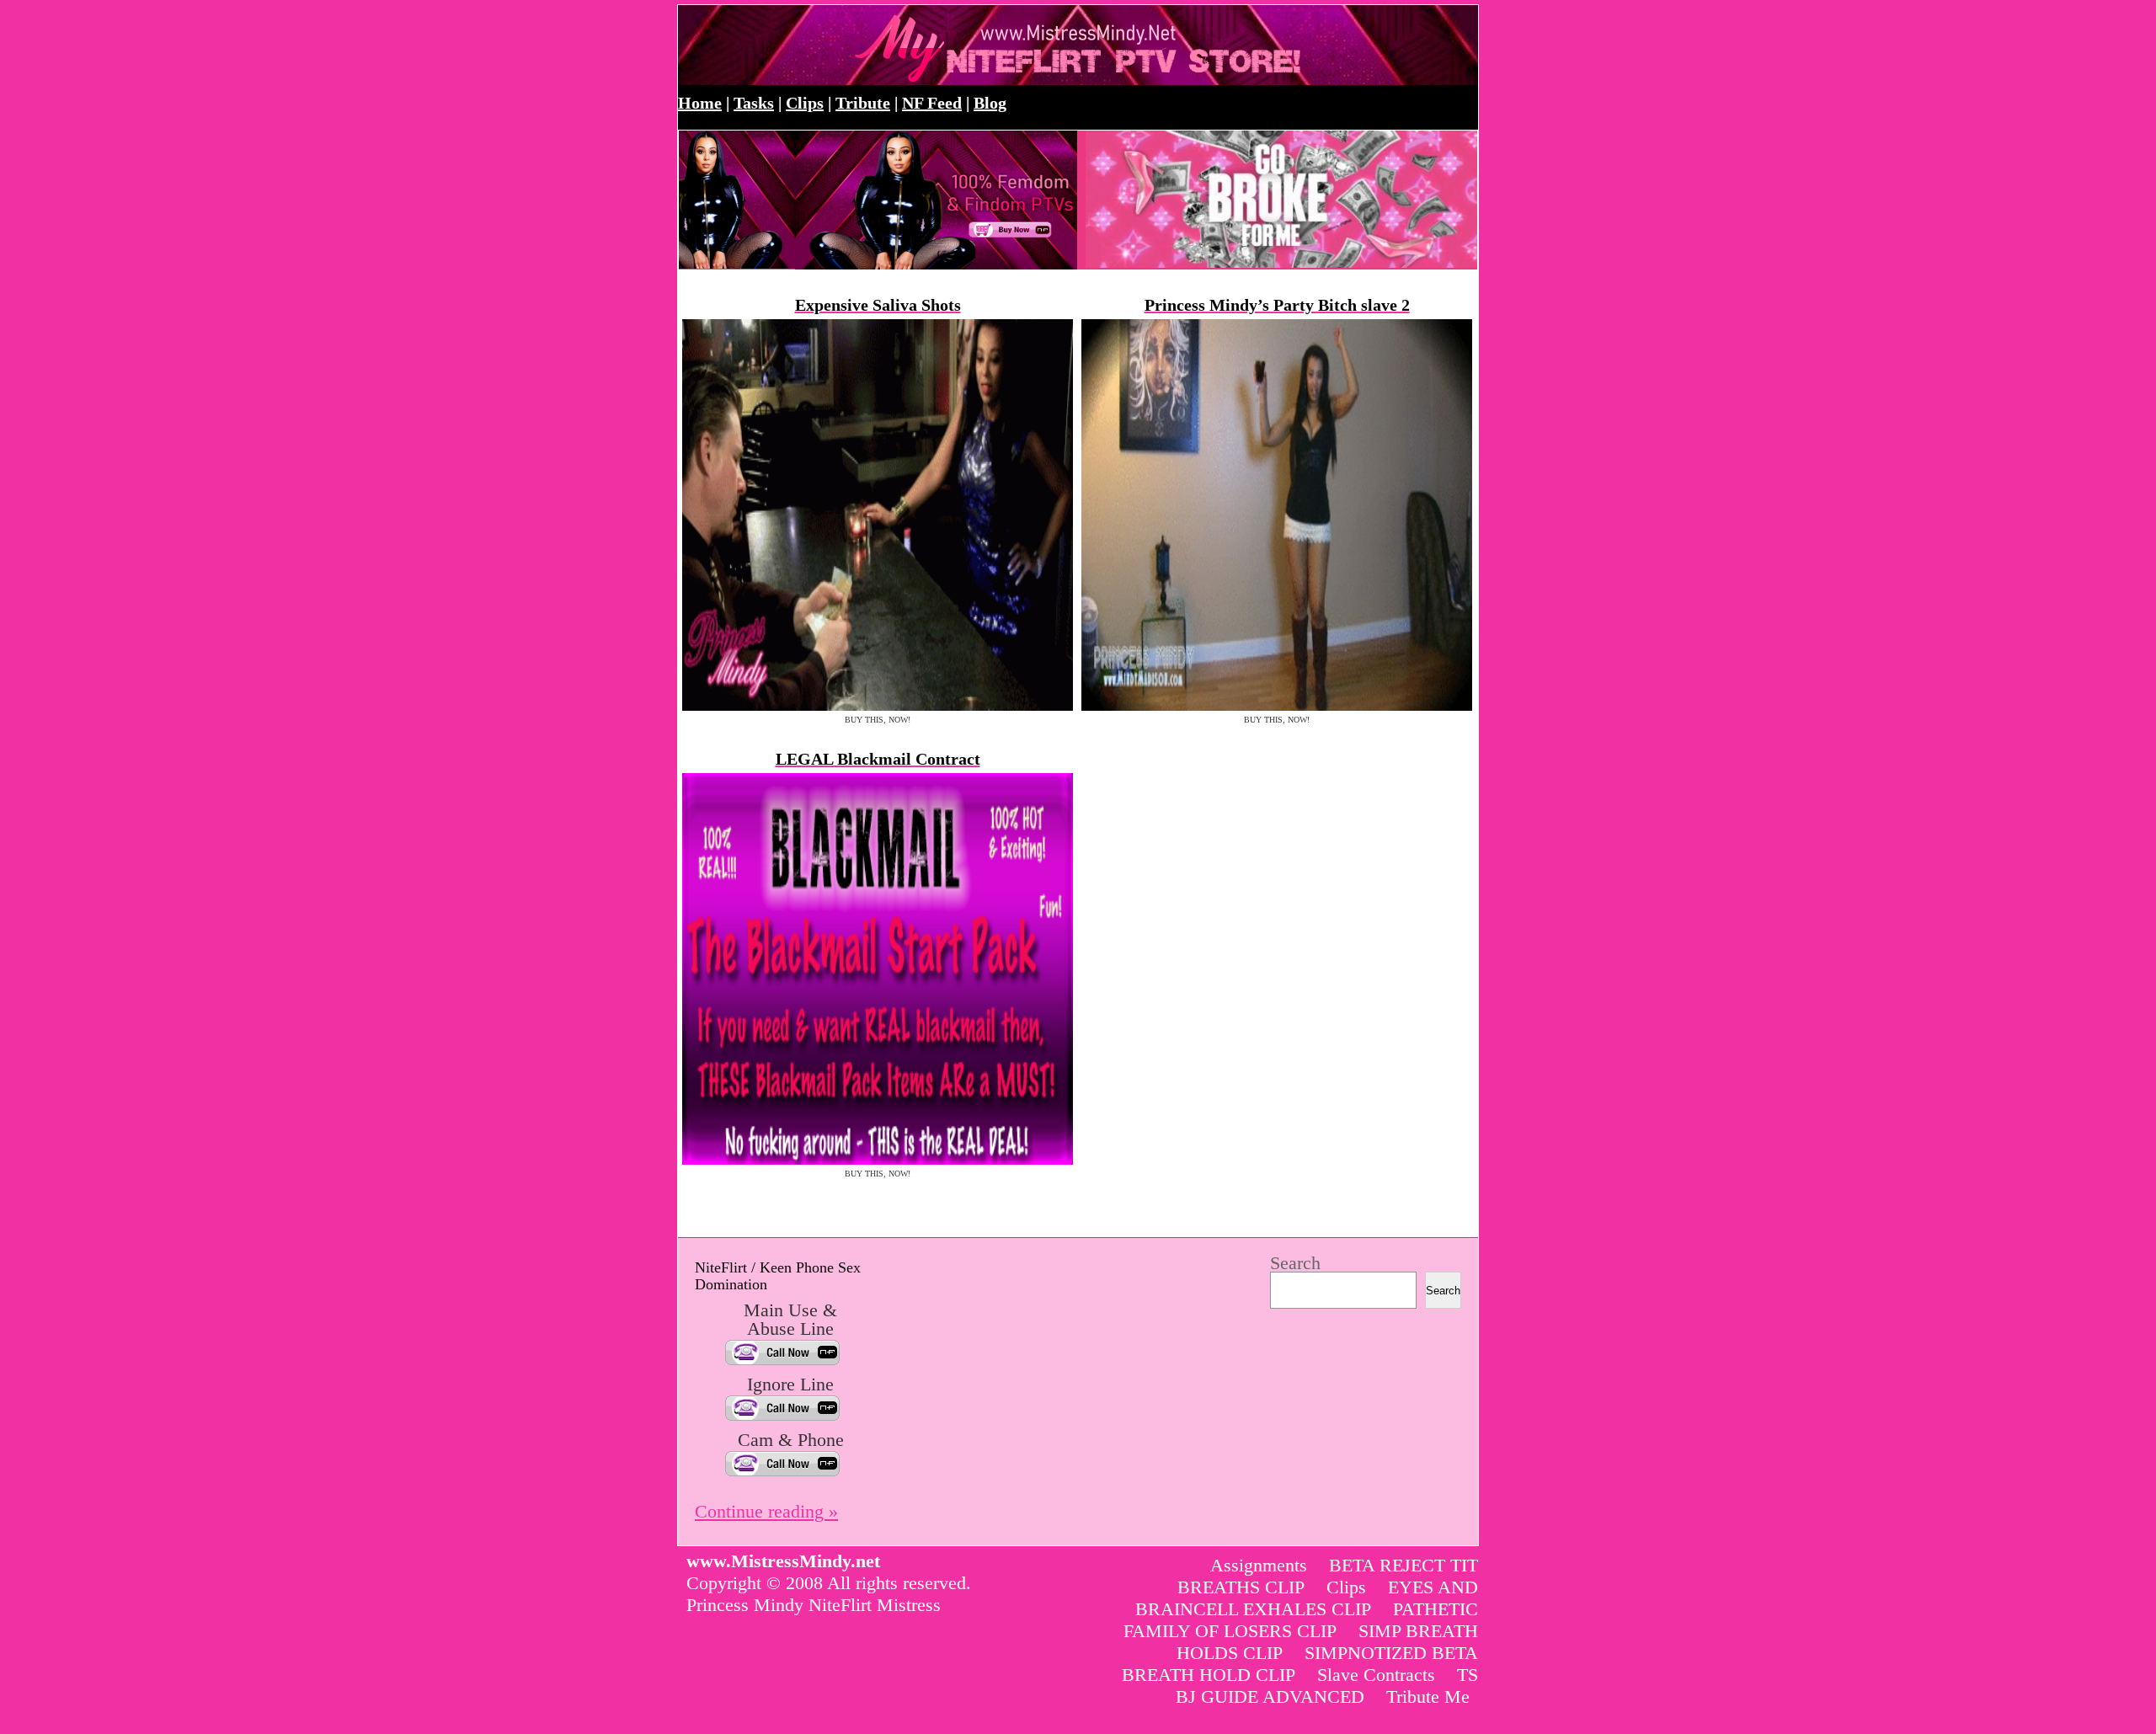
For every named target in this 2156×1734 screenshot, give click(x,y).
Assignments (1259, 1565)
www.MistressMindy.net (861, 45)
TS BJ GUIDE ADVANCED (1327, 1686)
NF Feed (932, 103)
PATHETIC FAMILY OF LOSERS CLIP (1301, 1620)
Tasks (754, 103)
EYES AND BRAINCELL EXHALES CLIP (1307, 1598)
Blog (990, 103)
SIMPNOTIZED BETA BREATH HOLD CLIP (1300, 1664)
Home (700, 103)
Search (1295, 1263)
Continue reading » (766, 1511)
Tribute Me (1428, 1697)
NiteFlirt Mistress (875, 1605)
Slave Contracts (1376, 1675)
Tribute (863, 103)
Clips (805, 103)
